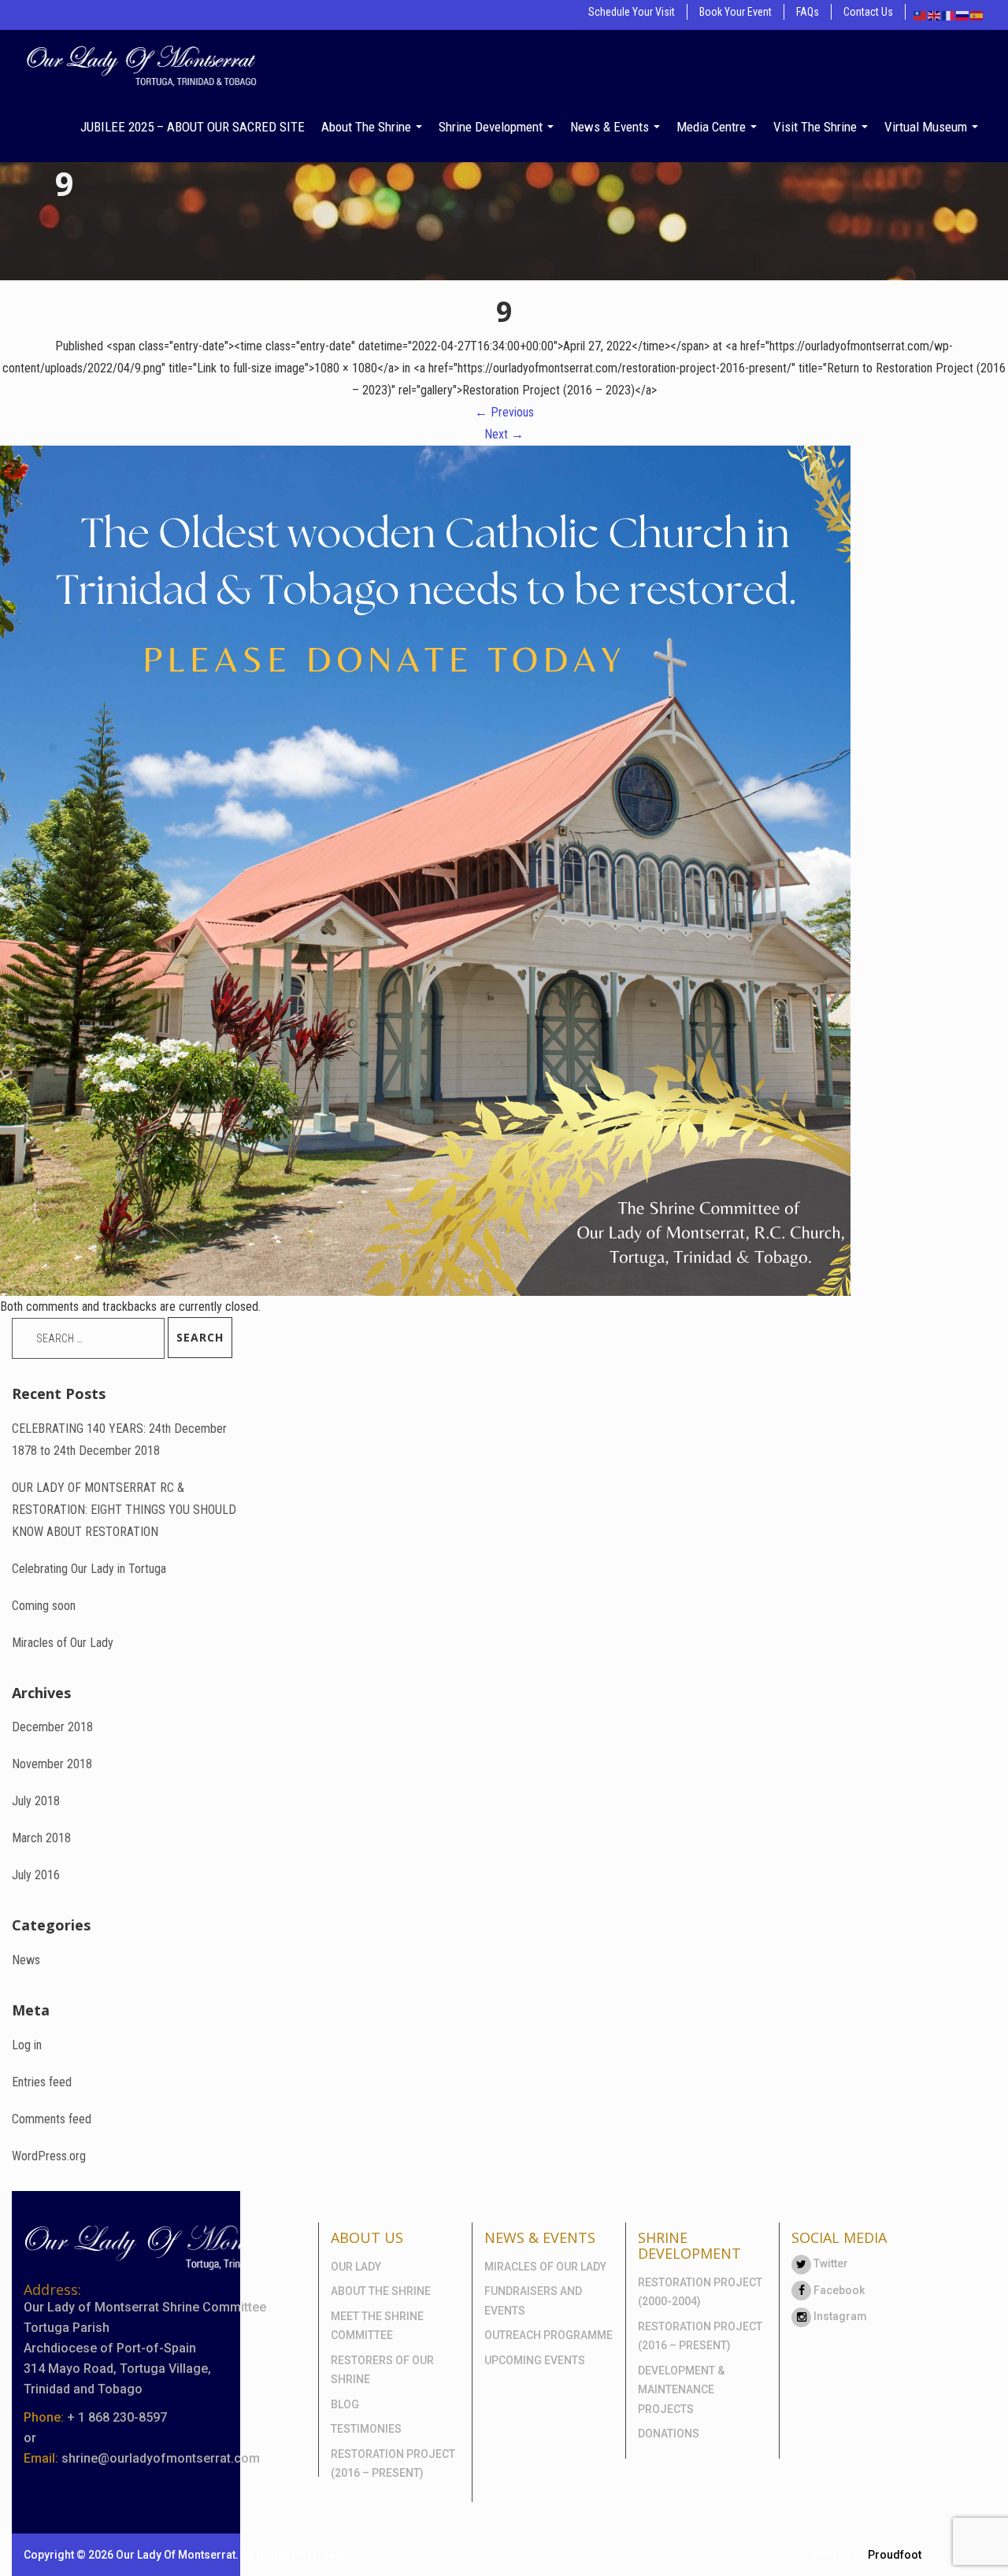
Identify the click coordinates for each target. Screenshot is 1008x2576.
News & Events (611, 127)
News (26, 1960)
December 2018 (52, 1727)
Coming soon (44, 1606)
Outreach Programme (548, 2335)
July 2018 (36, 1801)
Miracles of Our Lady (63, 1643)
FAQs (808, 12)
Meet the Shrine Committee (377, 2326)
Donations (669, 2434)
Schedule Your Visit (632, 12)
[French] (949, 15)
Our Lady (356, 2267)
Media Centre (713, 127)
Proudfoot (895, 2555)
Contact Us (868, 12)
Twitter (830, 2263)
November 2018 (52, 1764)
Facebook (838, 2290)
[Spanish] (977, 15)
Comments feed (52, 2119)
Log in (27, 2045)
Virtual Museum (927, 127)
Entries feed (42, 2082)
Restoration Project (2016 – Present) (393, 2464)
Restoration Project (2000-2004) (700, 2292)
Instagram (839, 2316)
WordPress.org (49, 2156)
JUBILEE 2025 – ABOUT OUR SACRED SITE (193, 127)
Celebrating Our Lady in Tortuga (89, 1569)
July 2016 (36, 1875)
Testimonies (366, 2429)
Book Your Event (736, 12)
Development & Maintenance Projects (681, 2390)
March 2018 (41, 1838)
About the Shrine (368, 127)
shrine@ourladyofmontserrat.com (161, 2458)
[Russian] (963, 15)
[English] (935, 15)
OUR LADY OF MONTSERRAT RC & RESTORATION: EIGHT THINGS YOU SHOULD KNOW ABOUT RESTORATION (124, 1510)
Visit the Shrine (817, 127)
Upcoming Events (535, 2360)
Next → (504, 434)
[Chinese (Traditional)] (921, 15)
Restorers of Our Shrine (382, 2370)
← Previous (504, 412)
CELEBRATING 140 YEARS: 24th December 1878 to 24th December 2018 (119, 1440)
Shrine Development (492, 127)
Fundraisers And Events (533, 2301)
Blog (345, 2404)
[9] (425, 870)
